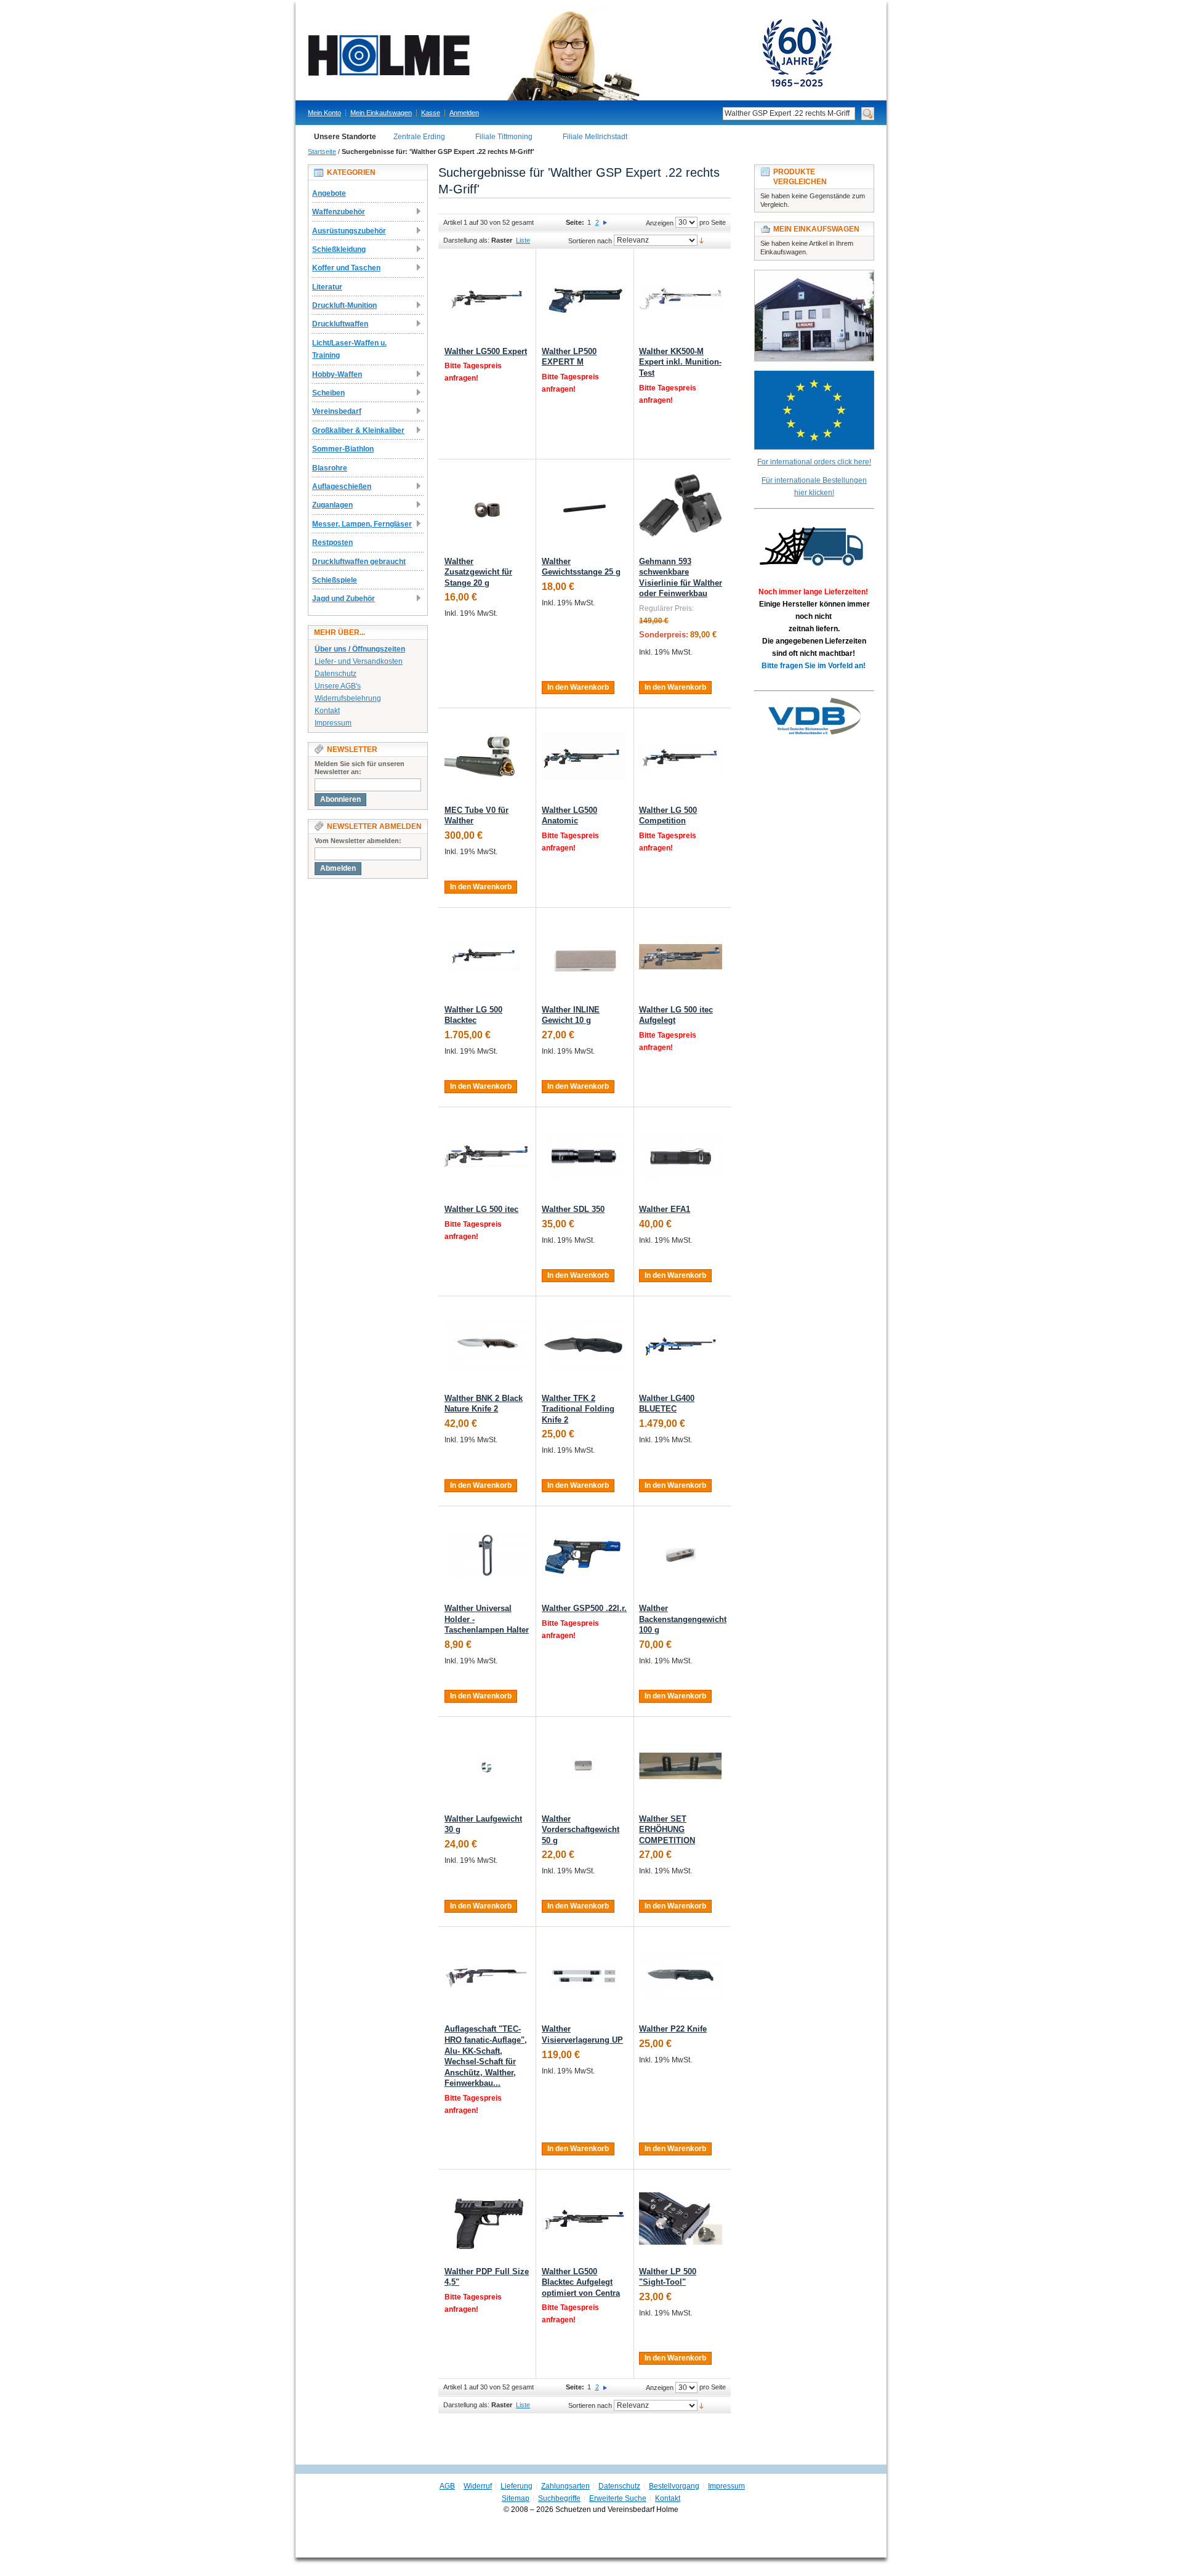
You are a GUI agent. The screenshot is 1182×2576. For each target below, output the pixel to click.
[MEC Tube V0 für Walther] (486, 757)
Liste (523, 240)
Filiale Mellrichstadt (595, 137)
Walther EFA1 (665, 1209)
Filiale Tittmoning (504, 137)
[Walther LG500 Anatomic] (583, 757)
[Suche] (868, 114)
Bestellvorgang (674, 2486)
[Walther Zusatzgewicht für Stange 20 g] (486, 508)
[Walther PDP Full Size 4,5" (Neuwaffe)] (486, 2219)
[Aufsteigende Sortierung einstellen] (702, 240)
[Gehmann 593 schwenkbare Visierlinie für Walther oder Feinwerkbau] (681, 508)
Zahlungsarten (565, 2486)
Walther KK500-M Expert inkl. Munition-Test (680, 362)
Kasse (431, 113)
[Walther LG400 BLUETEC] (681, 1345)
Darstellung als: (466, 240)
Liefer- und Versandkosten (359, 661)
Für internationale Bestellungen (814, 480)
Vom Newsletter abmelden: (358, 841)
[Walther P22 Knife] (681, 1976)
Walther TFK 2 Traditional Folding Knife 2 (578, 1409)
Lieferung (517, 2486)
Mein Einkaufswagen (381, 113)
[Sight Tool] (681, 2219)
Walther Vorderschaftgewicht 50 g (581, 1830)
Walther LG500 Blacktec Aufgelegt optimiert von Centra (581, 2282)
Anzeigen (660, 223)
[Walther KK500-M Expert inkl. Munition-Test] (681, 298)
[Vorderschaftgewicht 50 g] (583, 1766)
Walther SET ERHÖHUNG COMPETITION (667, 1830)
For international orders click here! (814, 462)
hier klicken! (814, 493)
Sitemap (516, 2498)
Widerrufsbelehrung (348, 698)
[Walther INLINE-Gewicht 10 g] (583, 957)
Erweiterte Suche (618, 2498)
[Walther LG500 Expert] (486, 298)
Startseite (322, 151)
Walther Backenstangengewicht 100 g (683, 1619)
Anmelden (464, 113)
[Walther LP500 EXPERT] (583, 298)
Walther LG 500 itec (481, 1209)
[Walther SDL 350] (583, 1156)
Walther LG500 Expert (486, 351)
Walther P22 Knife (673, 2029)
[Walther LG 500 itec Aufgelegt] (681, 957)
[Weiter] (605, 222)
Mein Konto (324, 113)
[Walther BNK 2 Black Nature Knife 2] (486, 1345)
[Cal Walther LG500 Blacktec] (486, 957)
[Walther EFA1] (681, 1156)
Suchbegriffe (559, 2498)
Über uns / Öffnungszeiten (360, 649)
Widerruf (478, 2486)
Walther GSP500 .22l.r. (584, 1608)
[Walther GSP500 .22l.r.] (583, 1555)
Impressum (333, 723)
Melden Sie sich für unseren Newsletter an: (360, 768)
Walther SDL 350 (573, 1209)
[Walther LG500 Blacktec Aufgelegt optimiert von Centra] (583, 2219)
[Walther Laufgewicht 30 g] (486, 1766)
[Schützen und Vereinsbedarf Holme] (585, 54)
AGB (447, 2486)
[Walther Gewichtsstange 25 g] (583, 508)
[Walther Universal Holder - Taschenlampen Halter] (486, 1555)
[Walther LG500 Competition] (681, 757)
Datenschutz (336, 674)
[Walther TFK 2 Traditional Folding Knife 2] (583, 1345)
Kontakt (327, 711)
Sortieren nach (590, 241)
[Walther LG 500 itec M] (486, 1156)
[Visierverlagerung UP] (583, 1976)
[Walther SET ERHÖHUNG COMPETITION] (681, 1766)
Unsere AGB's (338, 686)
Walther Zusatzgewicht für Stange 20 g (478, 572)
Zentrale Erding (419, 137)
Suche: (715, 114)
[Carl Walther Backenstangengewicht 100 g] (681, 1555)
